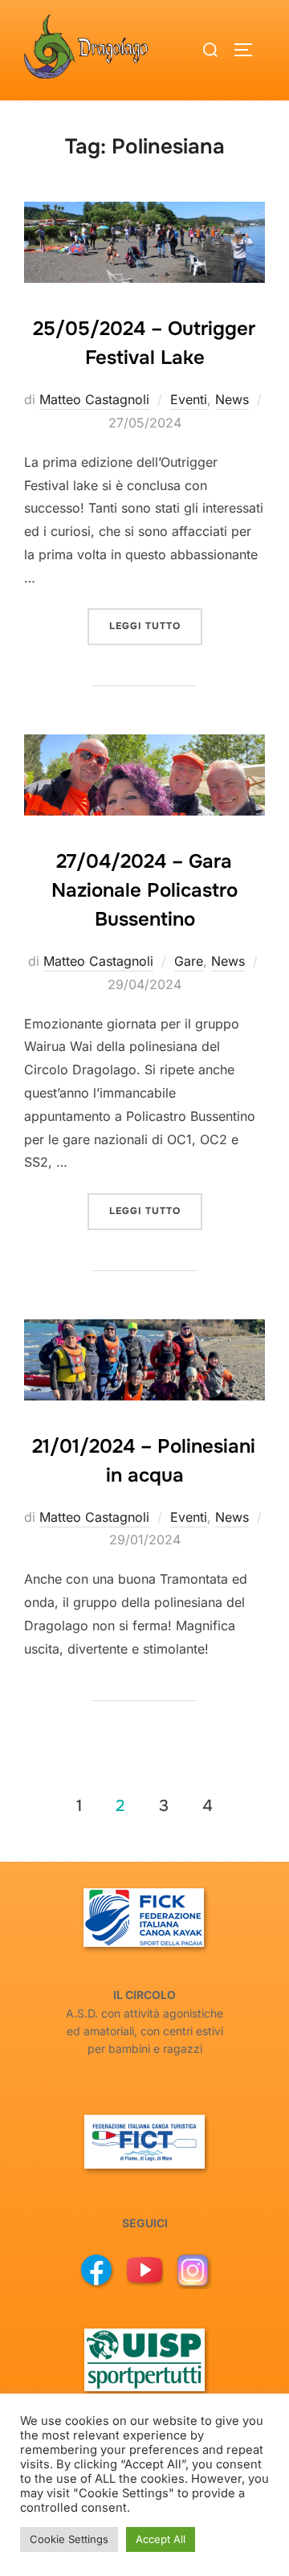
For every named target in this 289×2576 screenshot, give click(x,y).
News (232, 399)
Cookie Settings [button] (69, 2539)
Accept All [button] (161, 2539)
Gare (189, 961)
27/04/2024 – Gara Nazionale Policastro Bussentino (144, 890)
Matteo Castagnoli (94, 399)
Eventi (189, 399)
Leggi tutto (156, 626)
